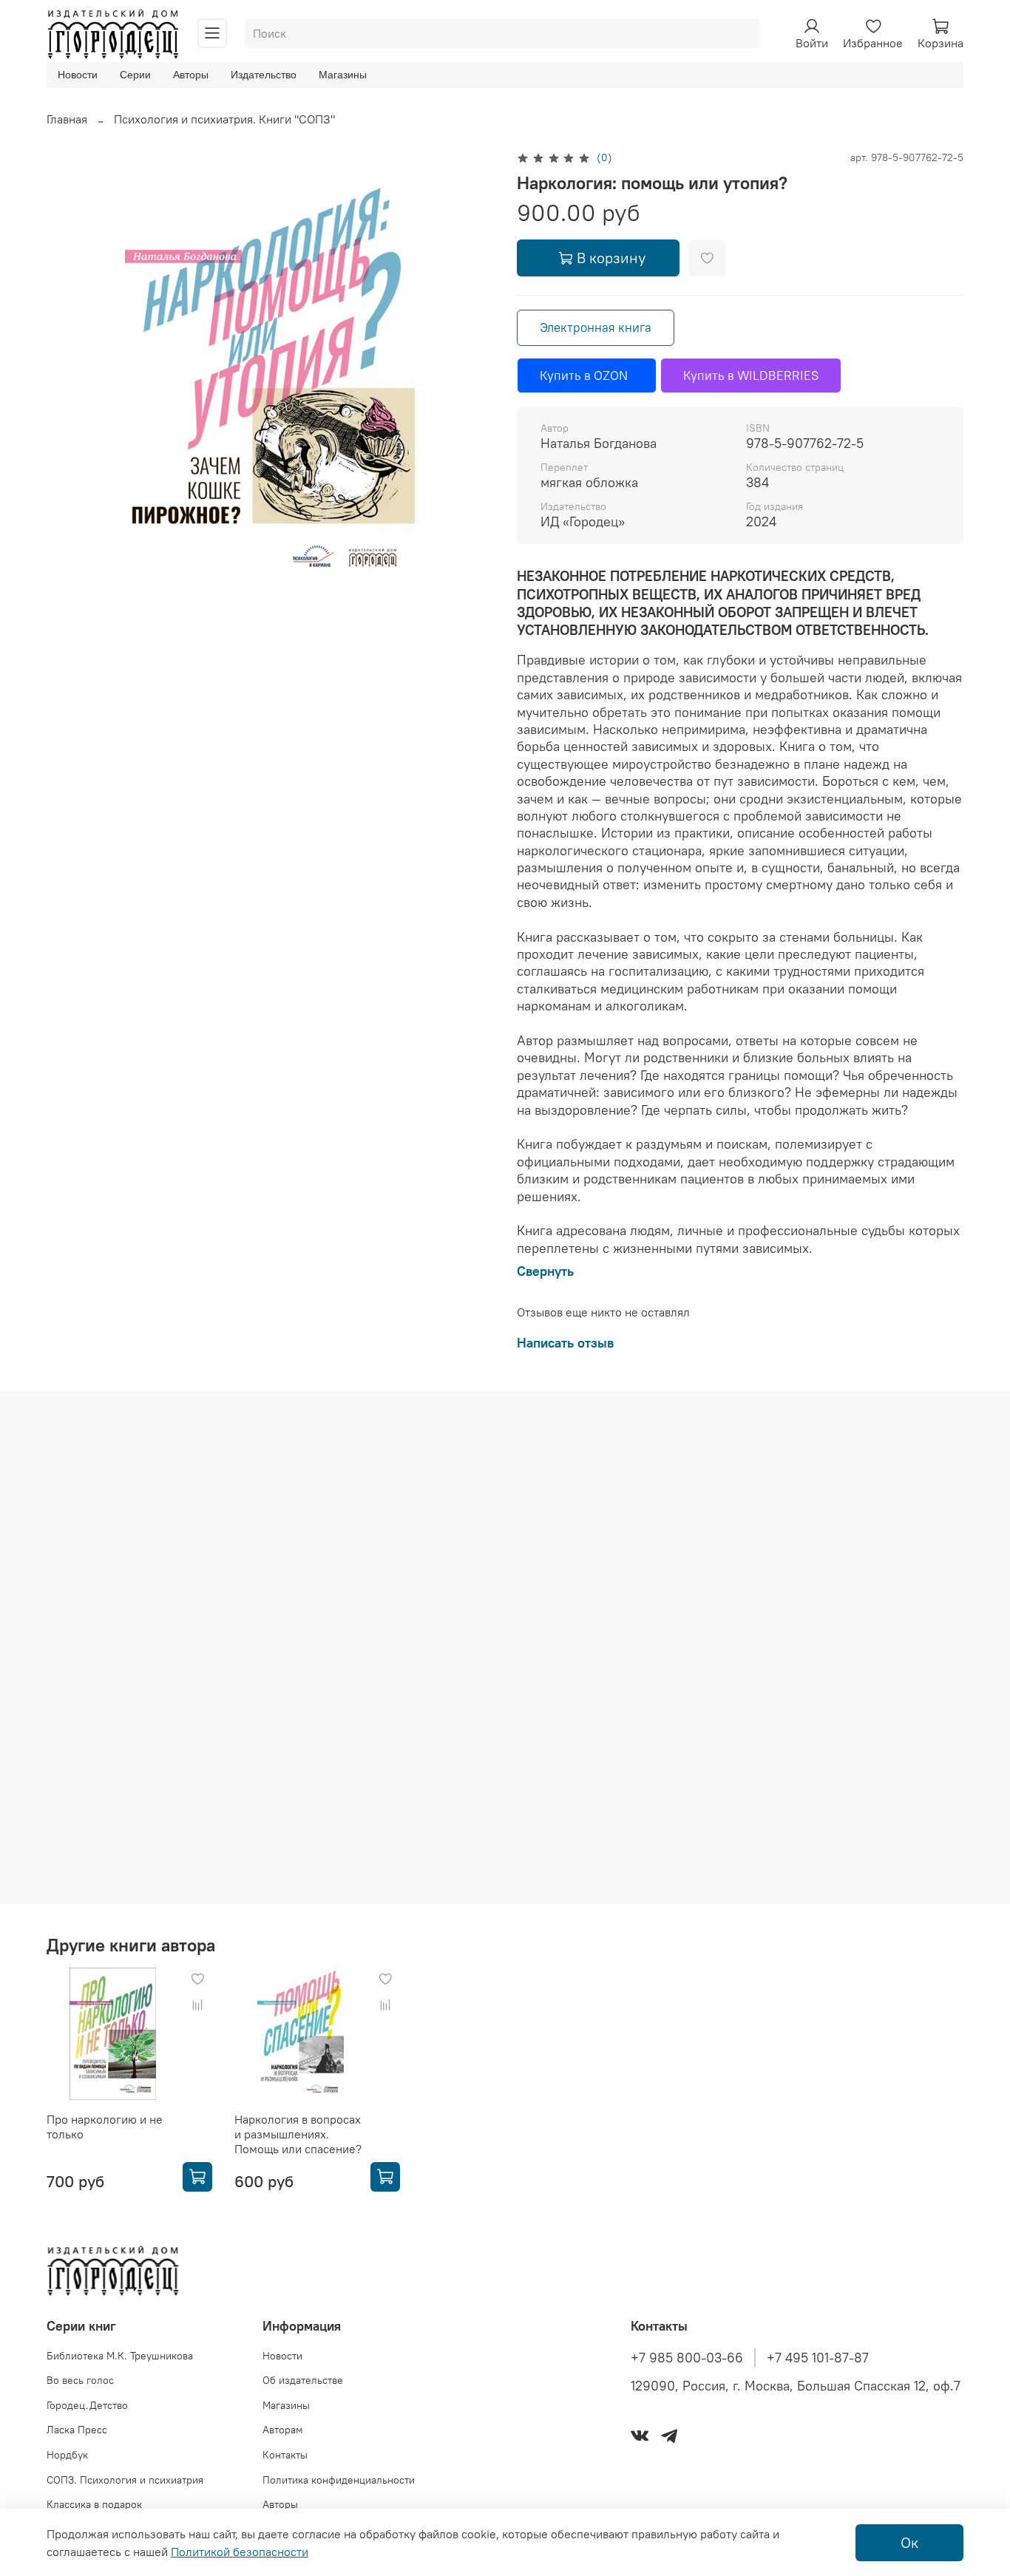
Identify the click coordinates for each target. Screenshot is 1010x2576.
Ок (909, 2542)
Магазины (343, 75)
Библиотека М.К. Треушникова (120, 2356)
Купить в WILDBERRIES (751, 375)
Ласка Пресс (77, 2430)
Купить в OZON (587, 375)
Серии (135, 75)
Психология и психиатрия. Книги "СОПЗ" (224, 119)
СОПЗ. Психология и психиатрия (125, 2480)
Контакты (285, 2455)
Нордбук (67, 2455)
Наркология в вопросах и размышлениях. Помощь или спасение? (298, 2134)
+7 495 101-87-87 (818, 2358)
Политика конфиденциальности (339, 2480)
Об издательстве (303, 2380)
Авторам (283, 2430)
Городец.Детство (87, 2405)
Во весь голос (80, 2380)
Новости (78, 75)
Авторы (191, 75)
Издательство (264, 75)
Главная (67, 119)
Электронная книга (596, 327)
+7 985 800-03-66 (687, 2358)
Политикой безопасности (240, 2552)
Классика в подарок (94, 2504)
